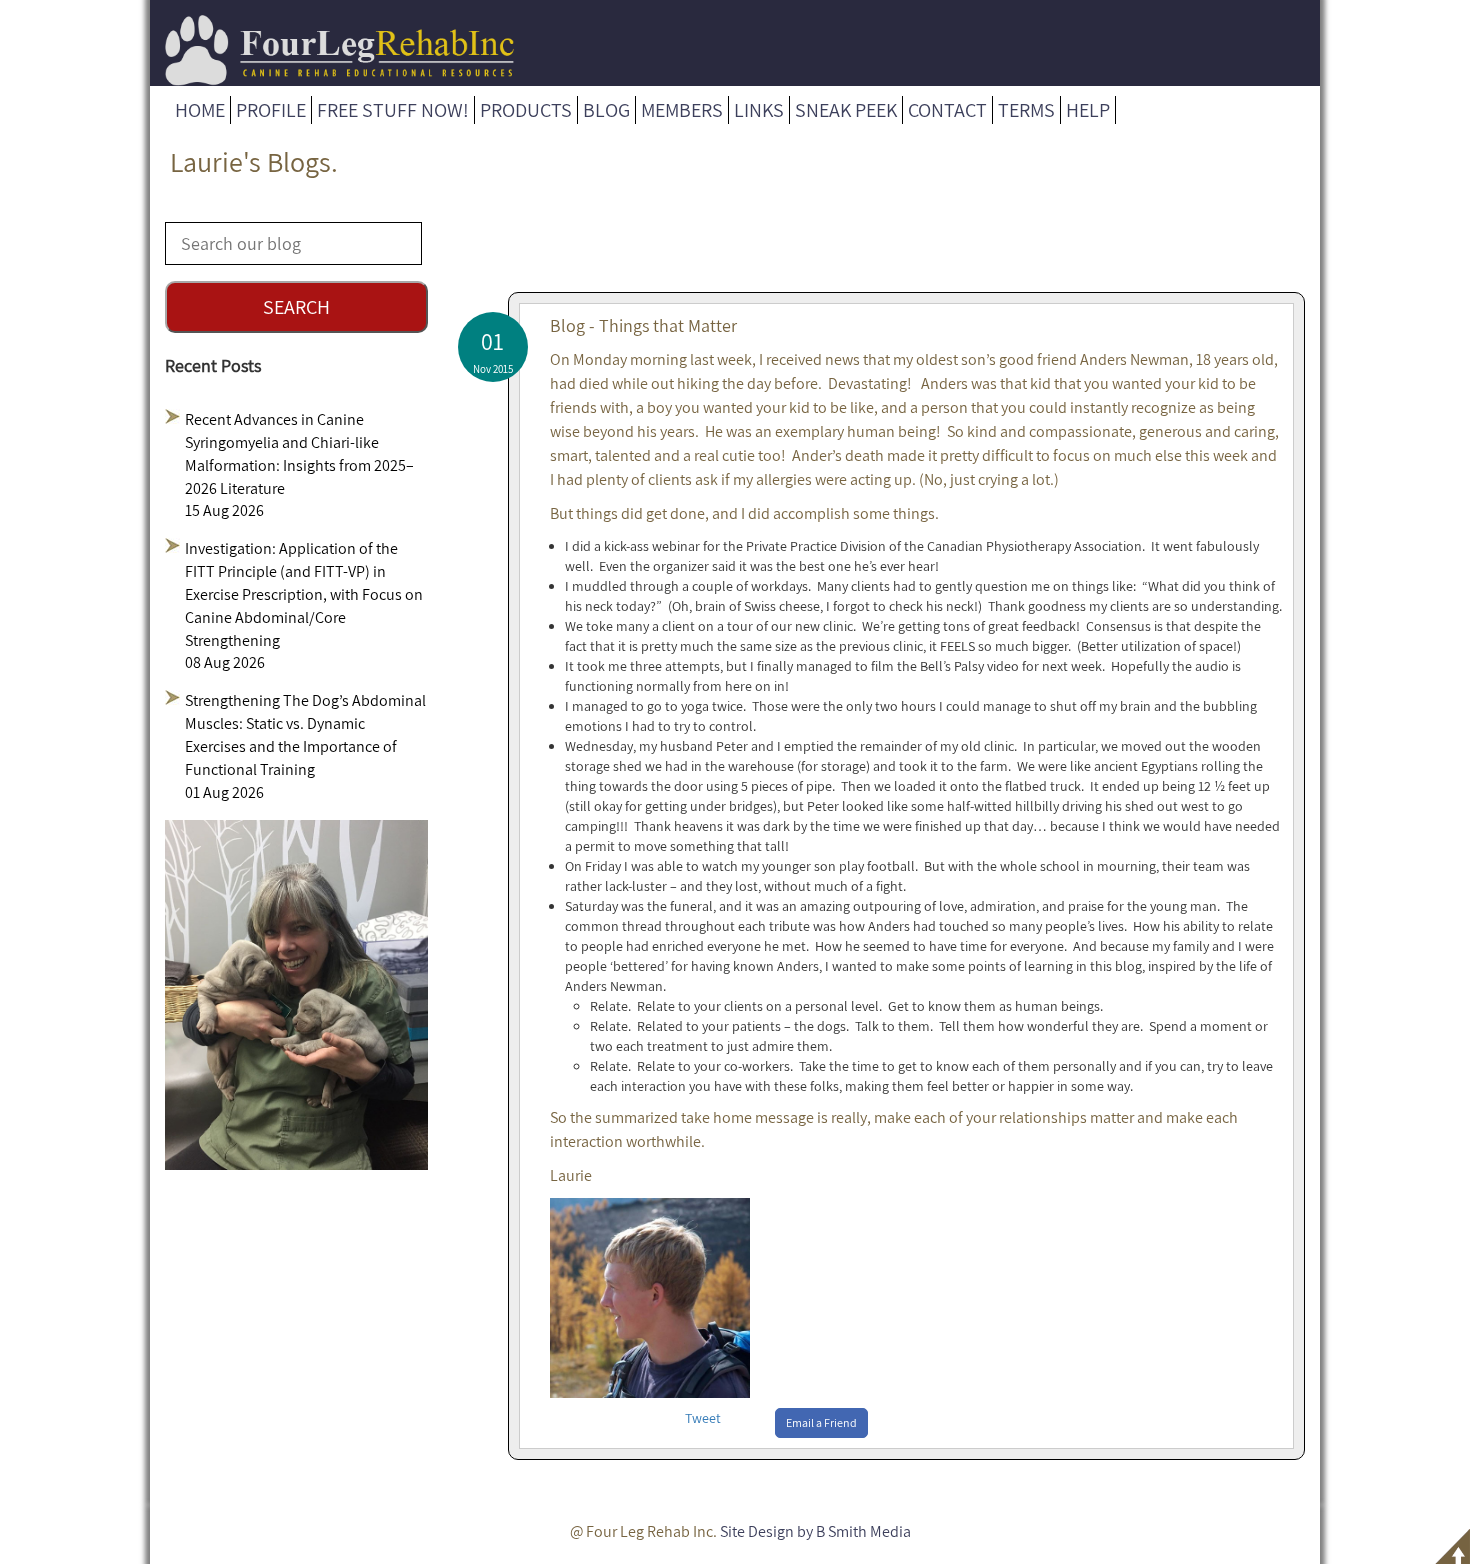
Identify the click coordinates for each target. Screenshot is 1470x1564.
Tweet (703, 1418)
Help (1088, 110)
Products (526, 110)
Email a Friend (821, 1422)
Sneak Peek (846, 110)
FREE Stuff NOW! (393, 110)
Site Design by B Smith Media (815, 1531)
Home (200, 110)
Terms (1026, 110)
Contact (947, 110)
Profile (271, 110)
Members (682, 110)
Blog (606, 110)
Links (759, 110)
